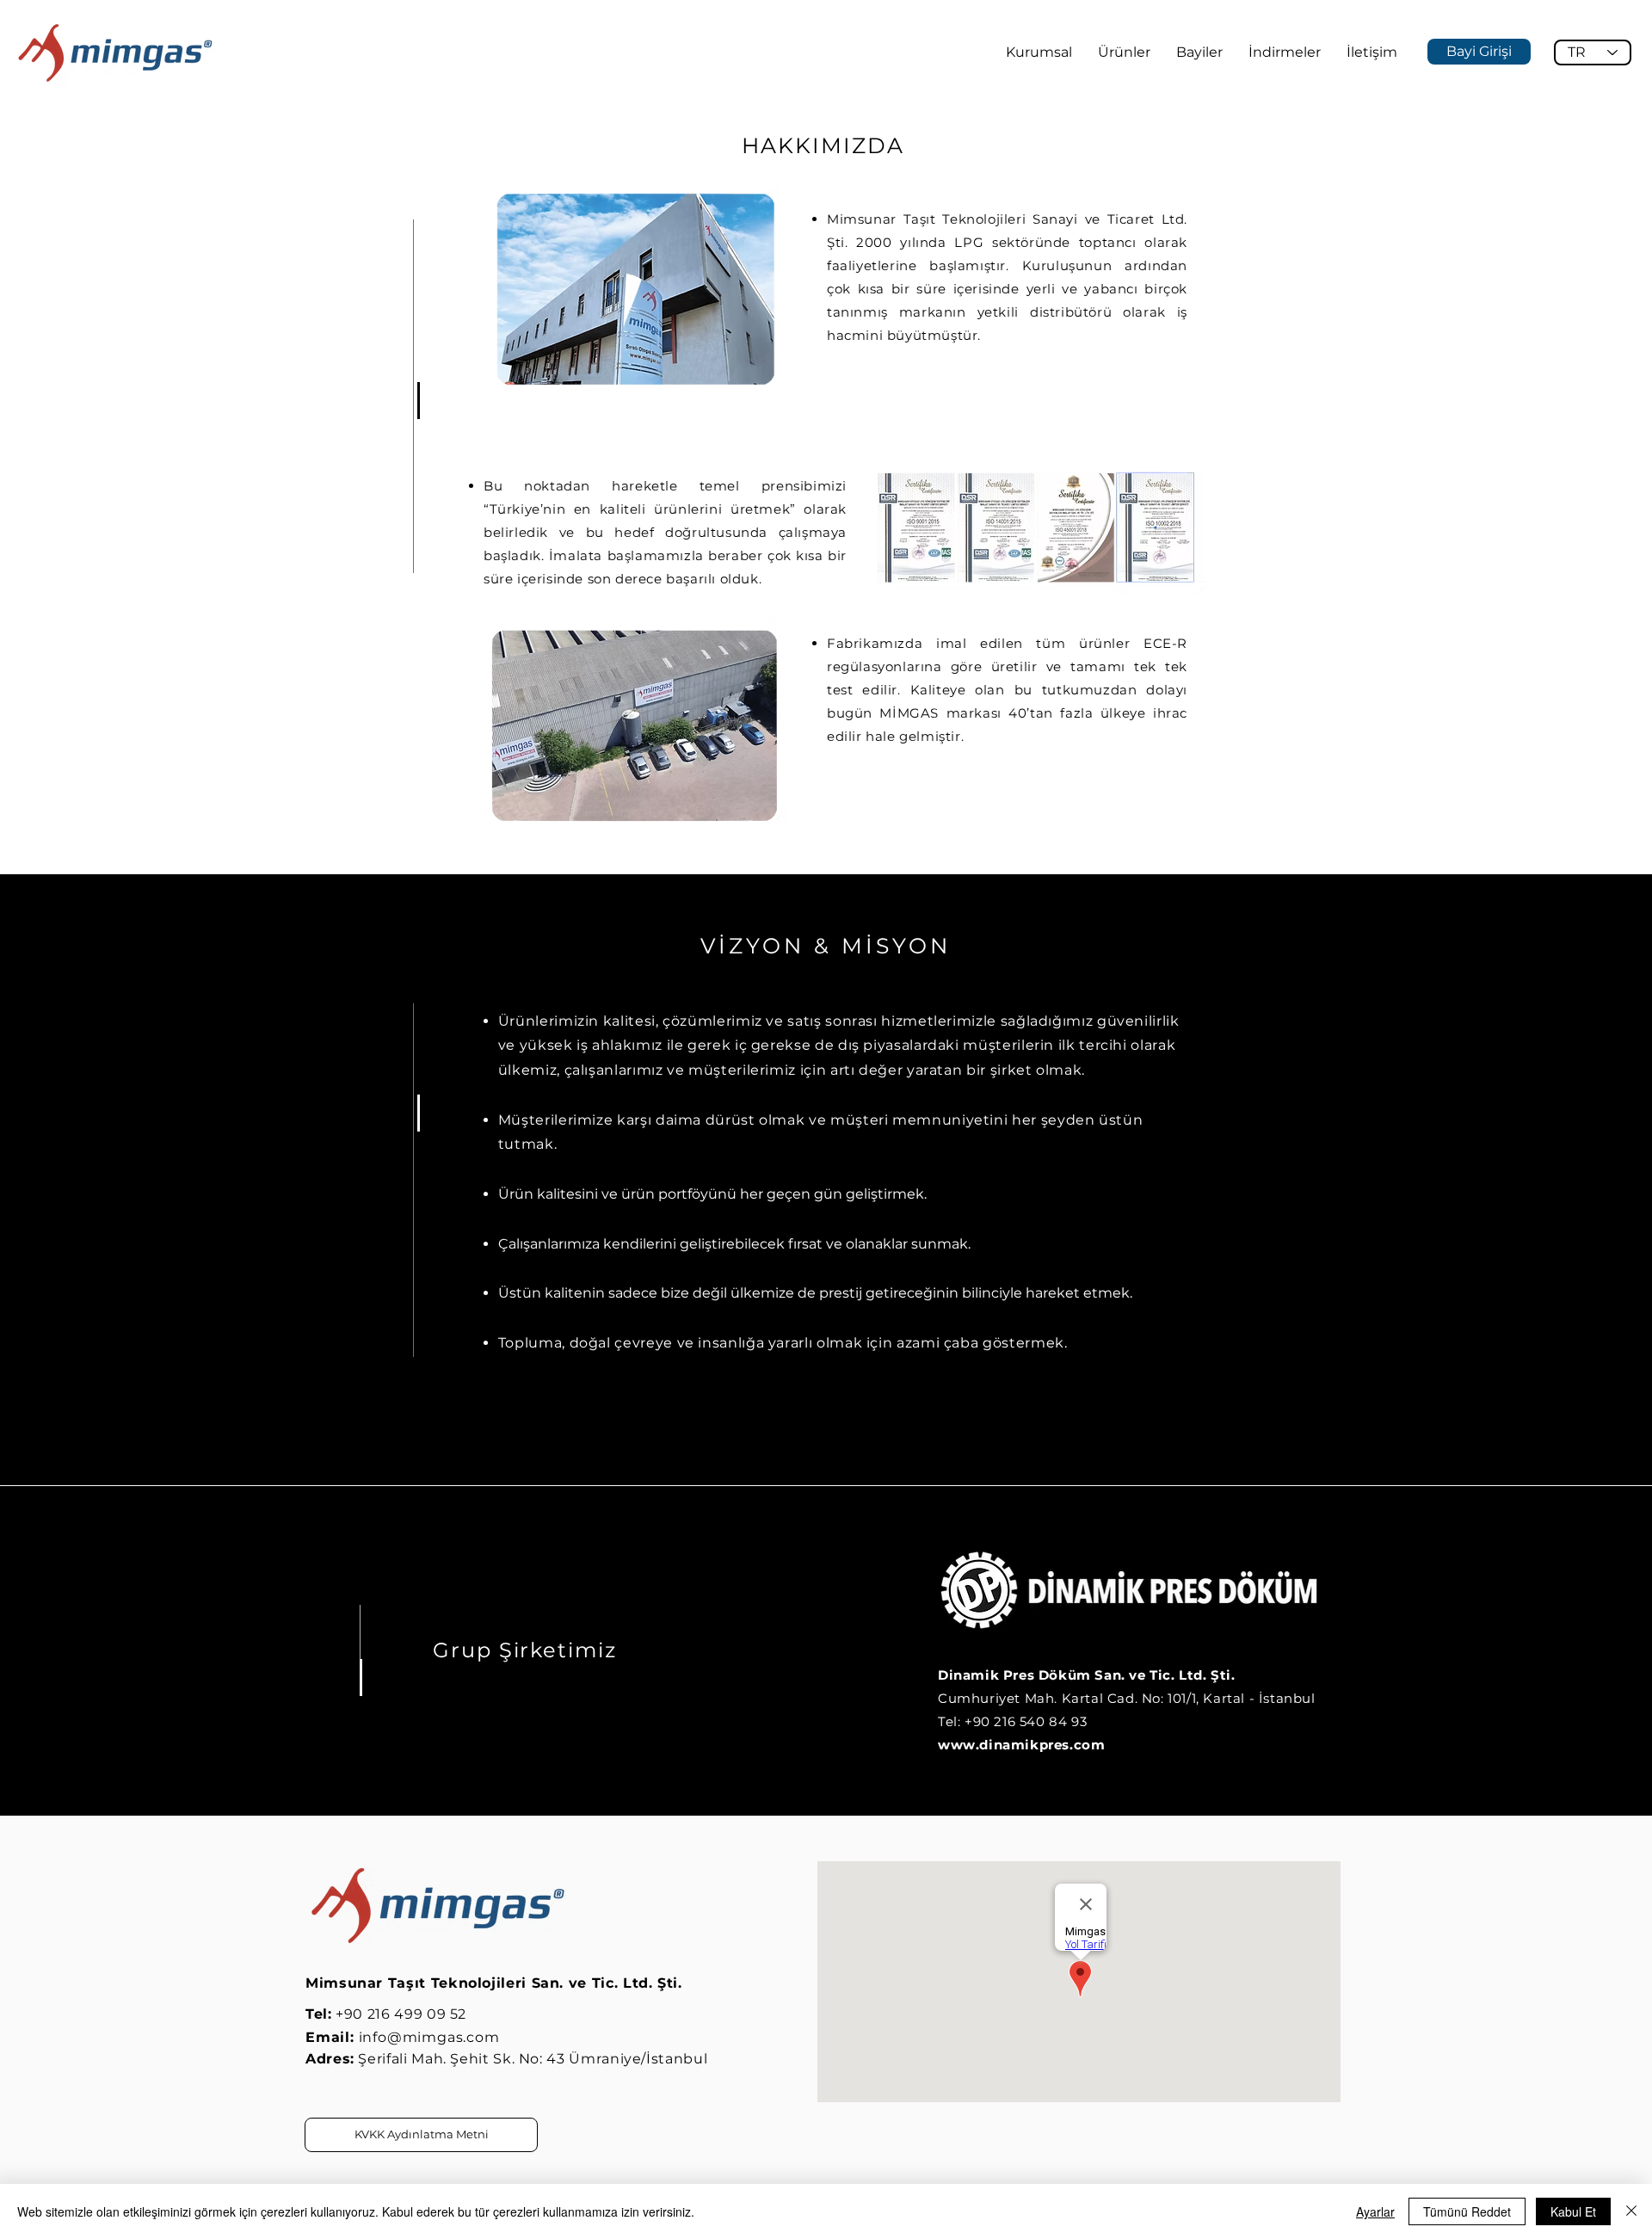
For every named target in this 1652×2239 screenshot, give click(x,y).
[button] (1039, 52)
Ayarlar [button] (1375, 2211)
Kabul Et (1573, 2211)
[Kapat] (1631, 2211)
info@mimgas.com (429, 2037)
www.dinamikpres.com (1021, 1745)
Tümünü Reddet (1467, 2211)
